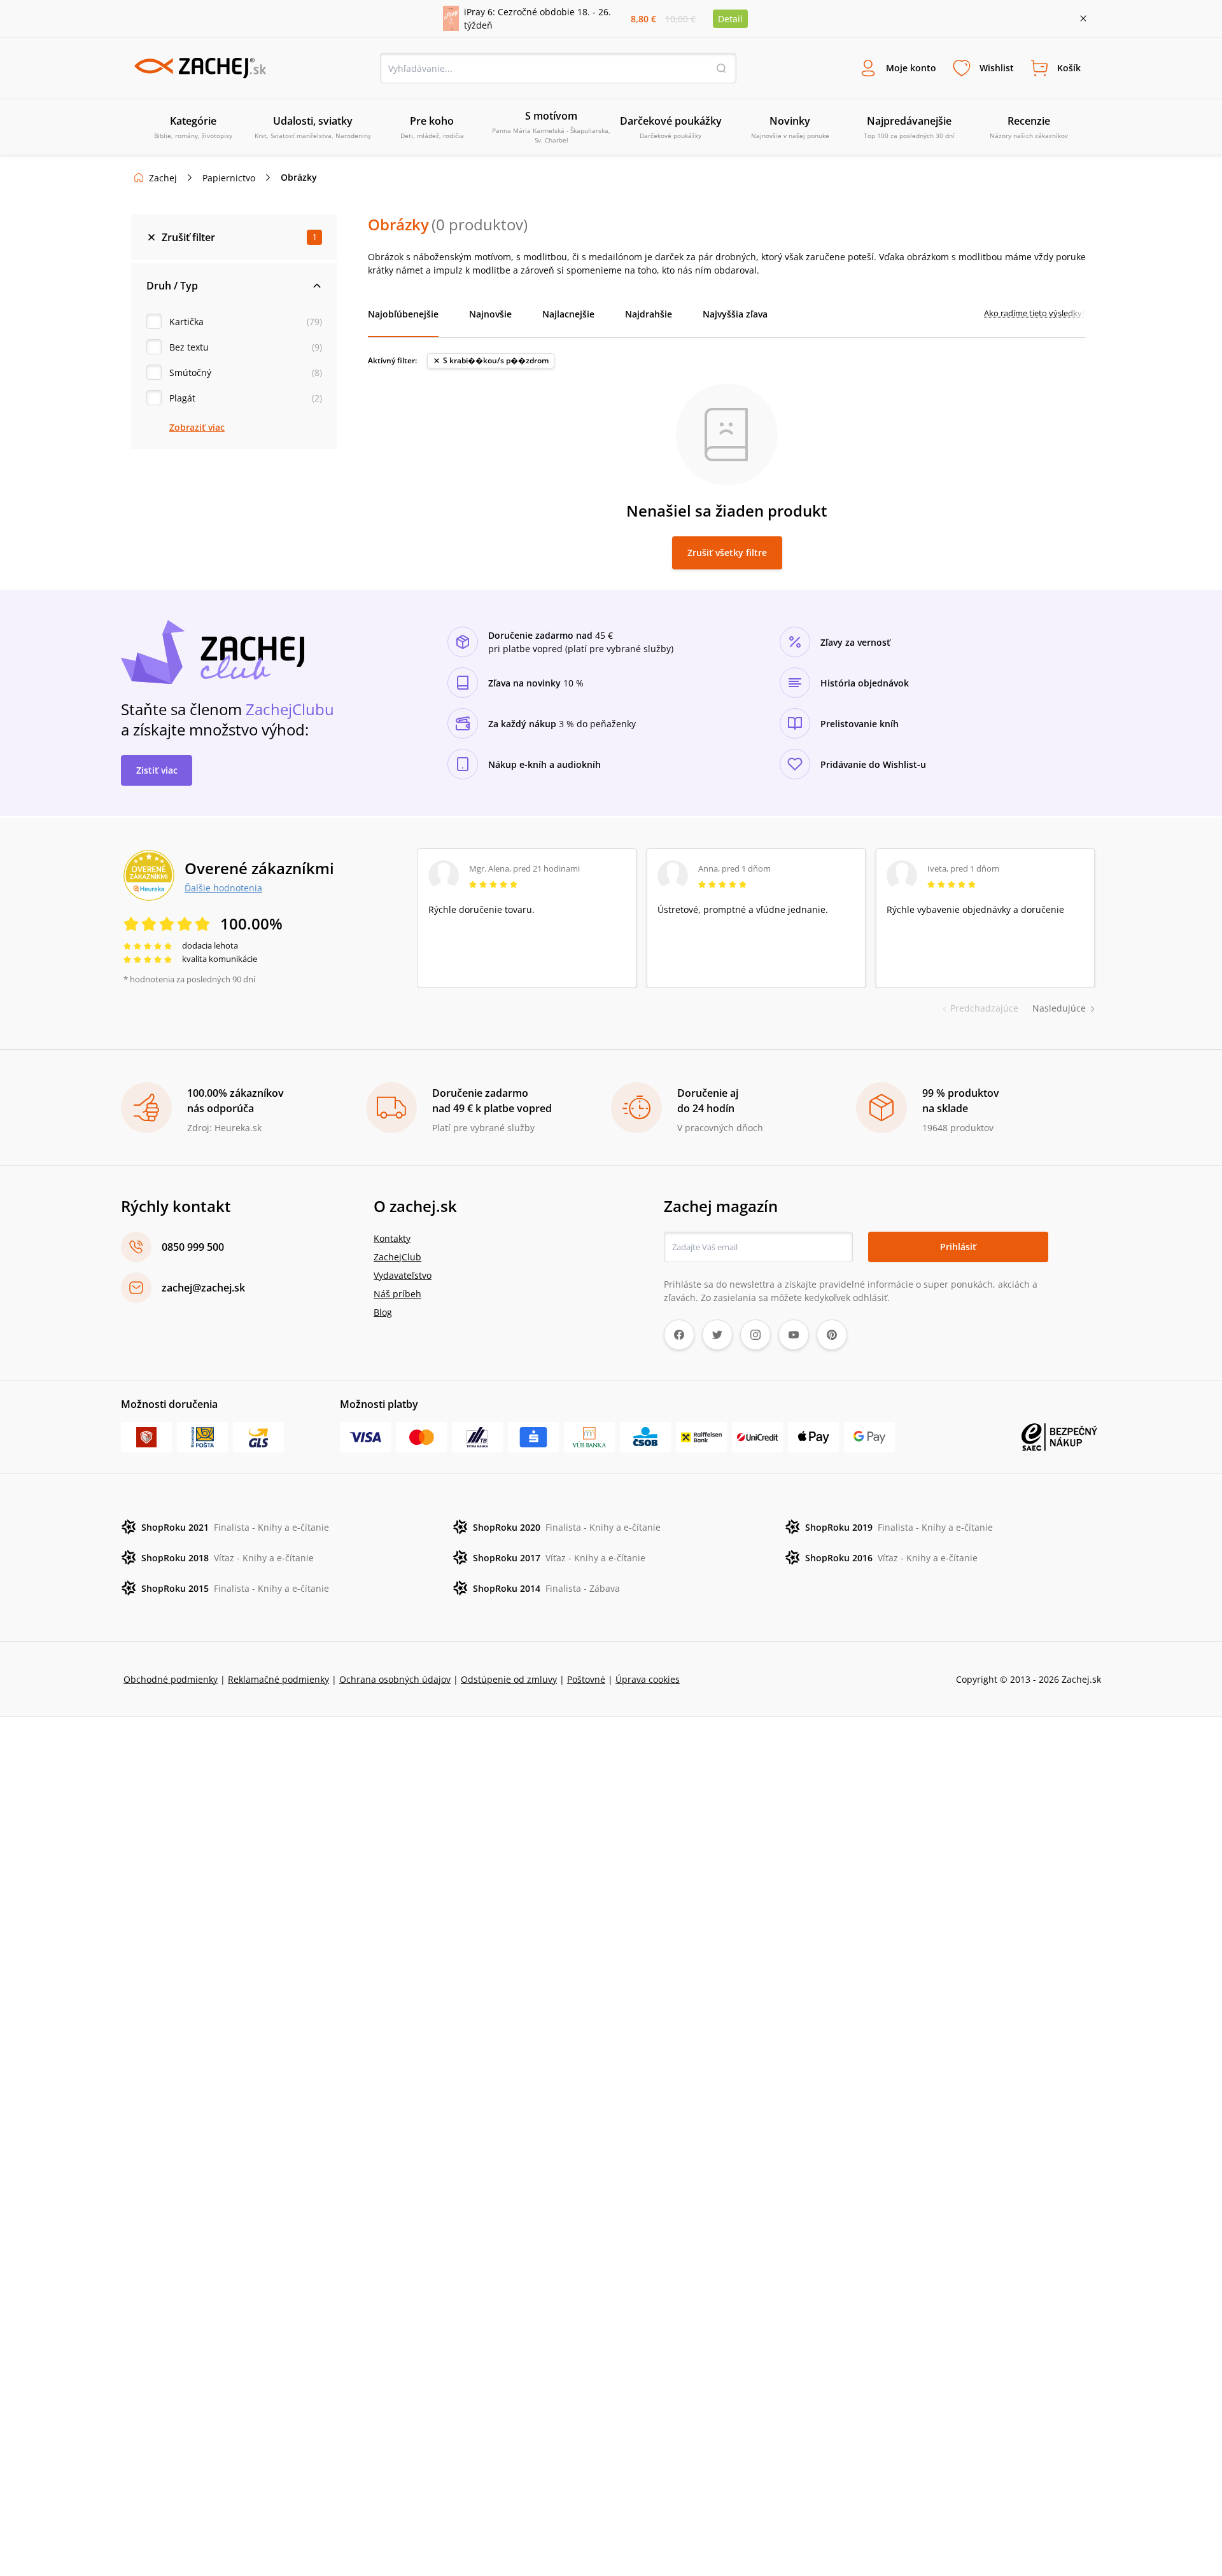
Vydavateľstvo (403, 1275)
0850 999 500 (193, 1247)
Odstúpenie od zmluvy (509, 1679)
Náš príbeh (397, 1294)
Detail (730, 19)
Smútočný (190, 372)
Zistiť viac (157, 770)
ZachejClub (397, 1257)
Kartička (186, 322)
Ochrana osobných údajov (395, 1679)
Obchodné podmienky (171, 1679)
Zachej (163, 178)
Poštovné (586, 1679)
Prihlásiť (958, 1247)
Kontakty (392, 1238)
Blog (383, 1312)
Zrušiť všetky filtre (727, 553)
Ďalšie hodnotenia (223, 888)
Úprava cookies (648, 1679)
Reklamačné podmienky (278, 1679)
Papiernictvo (229, 178)
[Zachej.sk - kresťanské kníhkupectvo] (200, 68)
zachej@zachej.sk (203, 1288)
